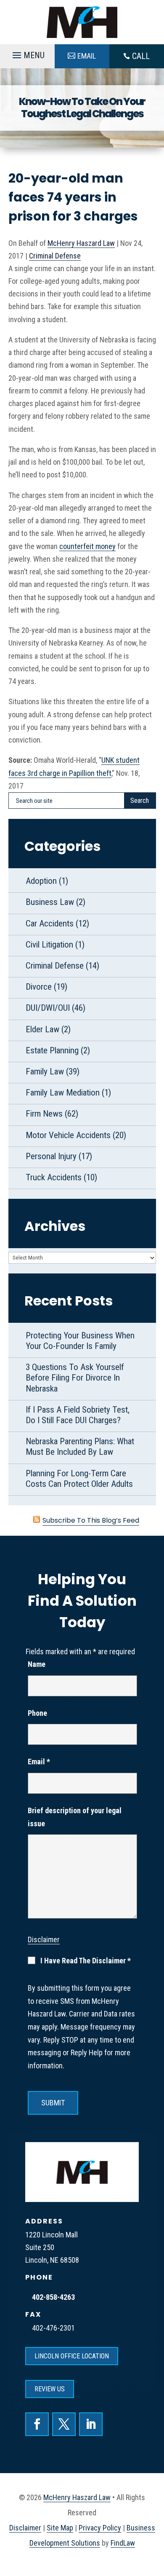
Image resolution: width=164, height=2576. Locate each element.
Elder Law (42, 1029)
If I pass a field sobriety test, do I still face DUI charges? (78, 1415)
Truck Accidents (54, 1177)
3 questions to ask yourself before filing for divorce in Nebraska (75, 1378)
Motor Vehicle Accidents (68, 1135)
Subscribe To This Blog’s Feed (91, 1520)
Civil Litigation (49, 945)
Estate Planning (52, 1050)
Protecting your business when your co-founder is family (80, 1341)
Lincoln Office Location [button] (72, 2356)
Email (39, 1762)
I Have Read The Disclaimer (86, 1961)
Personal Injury (51, 1156)
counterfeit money (87, 546)
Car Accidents (50, 923)
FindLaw (123, 2543)
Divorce (39, 987)
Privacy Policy (100, 2528)
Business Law (50, 902)
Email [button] (87, 56)
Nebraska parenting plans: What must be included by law (80, 1447)
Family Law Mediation (63, 1093)
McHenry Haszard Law (81, 243)
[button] (27, 57)
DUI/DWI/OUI (48, 1008)
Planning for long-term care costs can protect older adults (79, 1479)
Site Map (60, 2528)
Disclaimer (44, 1939)
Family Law (45, 1071)
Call (141, 56)
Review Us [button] (50, 2389)
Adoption (41, 881)
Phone (37, 1713)
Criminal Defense (55, 256)
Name (37, 1664)
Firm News (44, 1114)
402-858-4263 (53, 2297)
